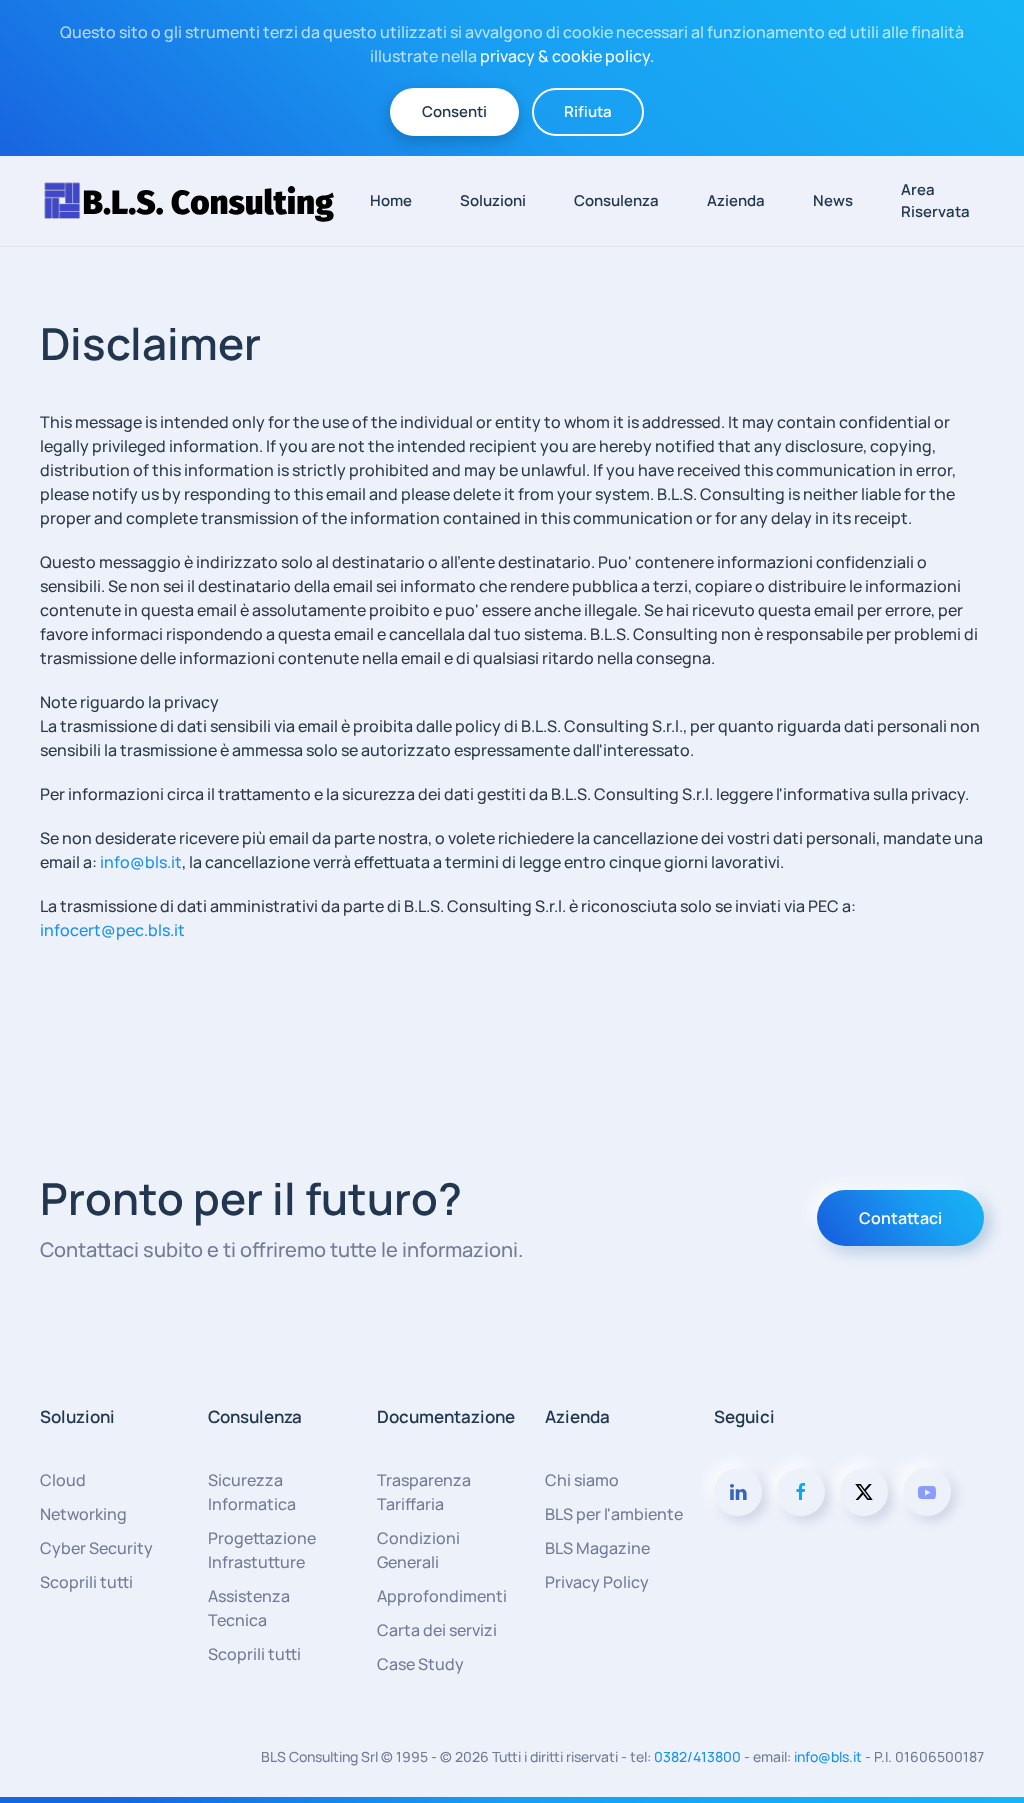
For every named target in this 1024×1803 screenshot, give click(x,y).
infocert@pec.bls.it (112, 930)
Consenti (454, 111)
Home (391, 200)
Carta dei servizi (437, 1630)
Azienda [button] (736, 200)
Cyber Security (96, 1548)
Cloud (63, 1480)
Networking (83, 1514)
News (833, 200)
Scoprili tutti (86, 1582)
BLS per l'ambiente (614, 1514)
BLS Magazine (597, 1548)
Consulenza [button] (616, 200)
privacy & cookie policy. (567, 56)
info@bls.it (141, 862)
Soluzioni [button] (493, 200)
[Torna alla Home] (198, 201)
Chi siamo (582, 1480)
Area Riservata (935, 201)
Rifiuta (588, 111)
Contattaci (900, 1218)
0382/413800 (697, 1756)
